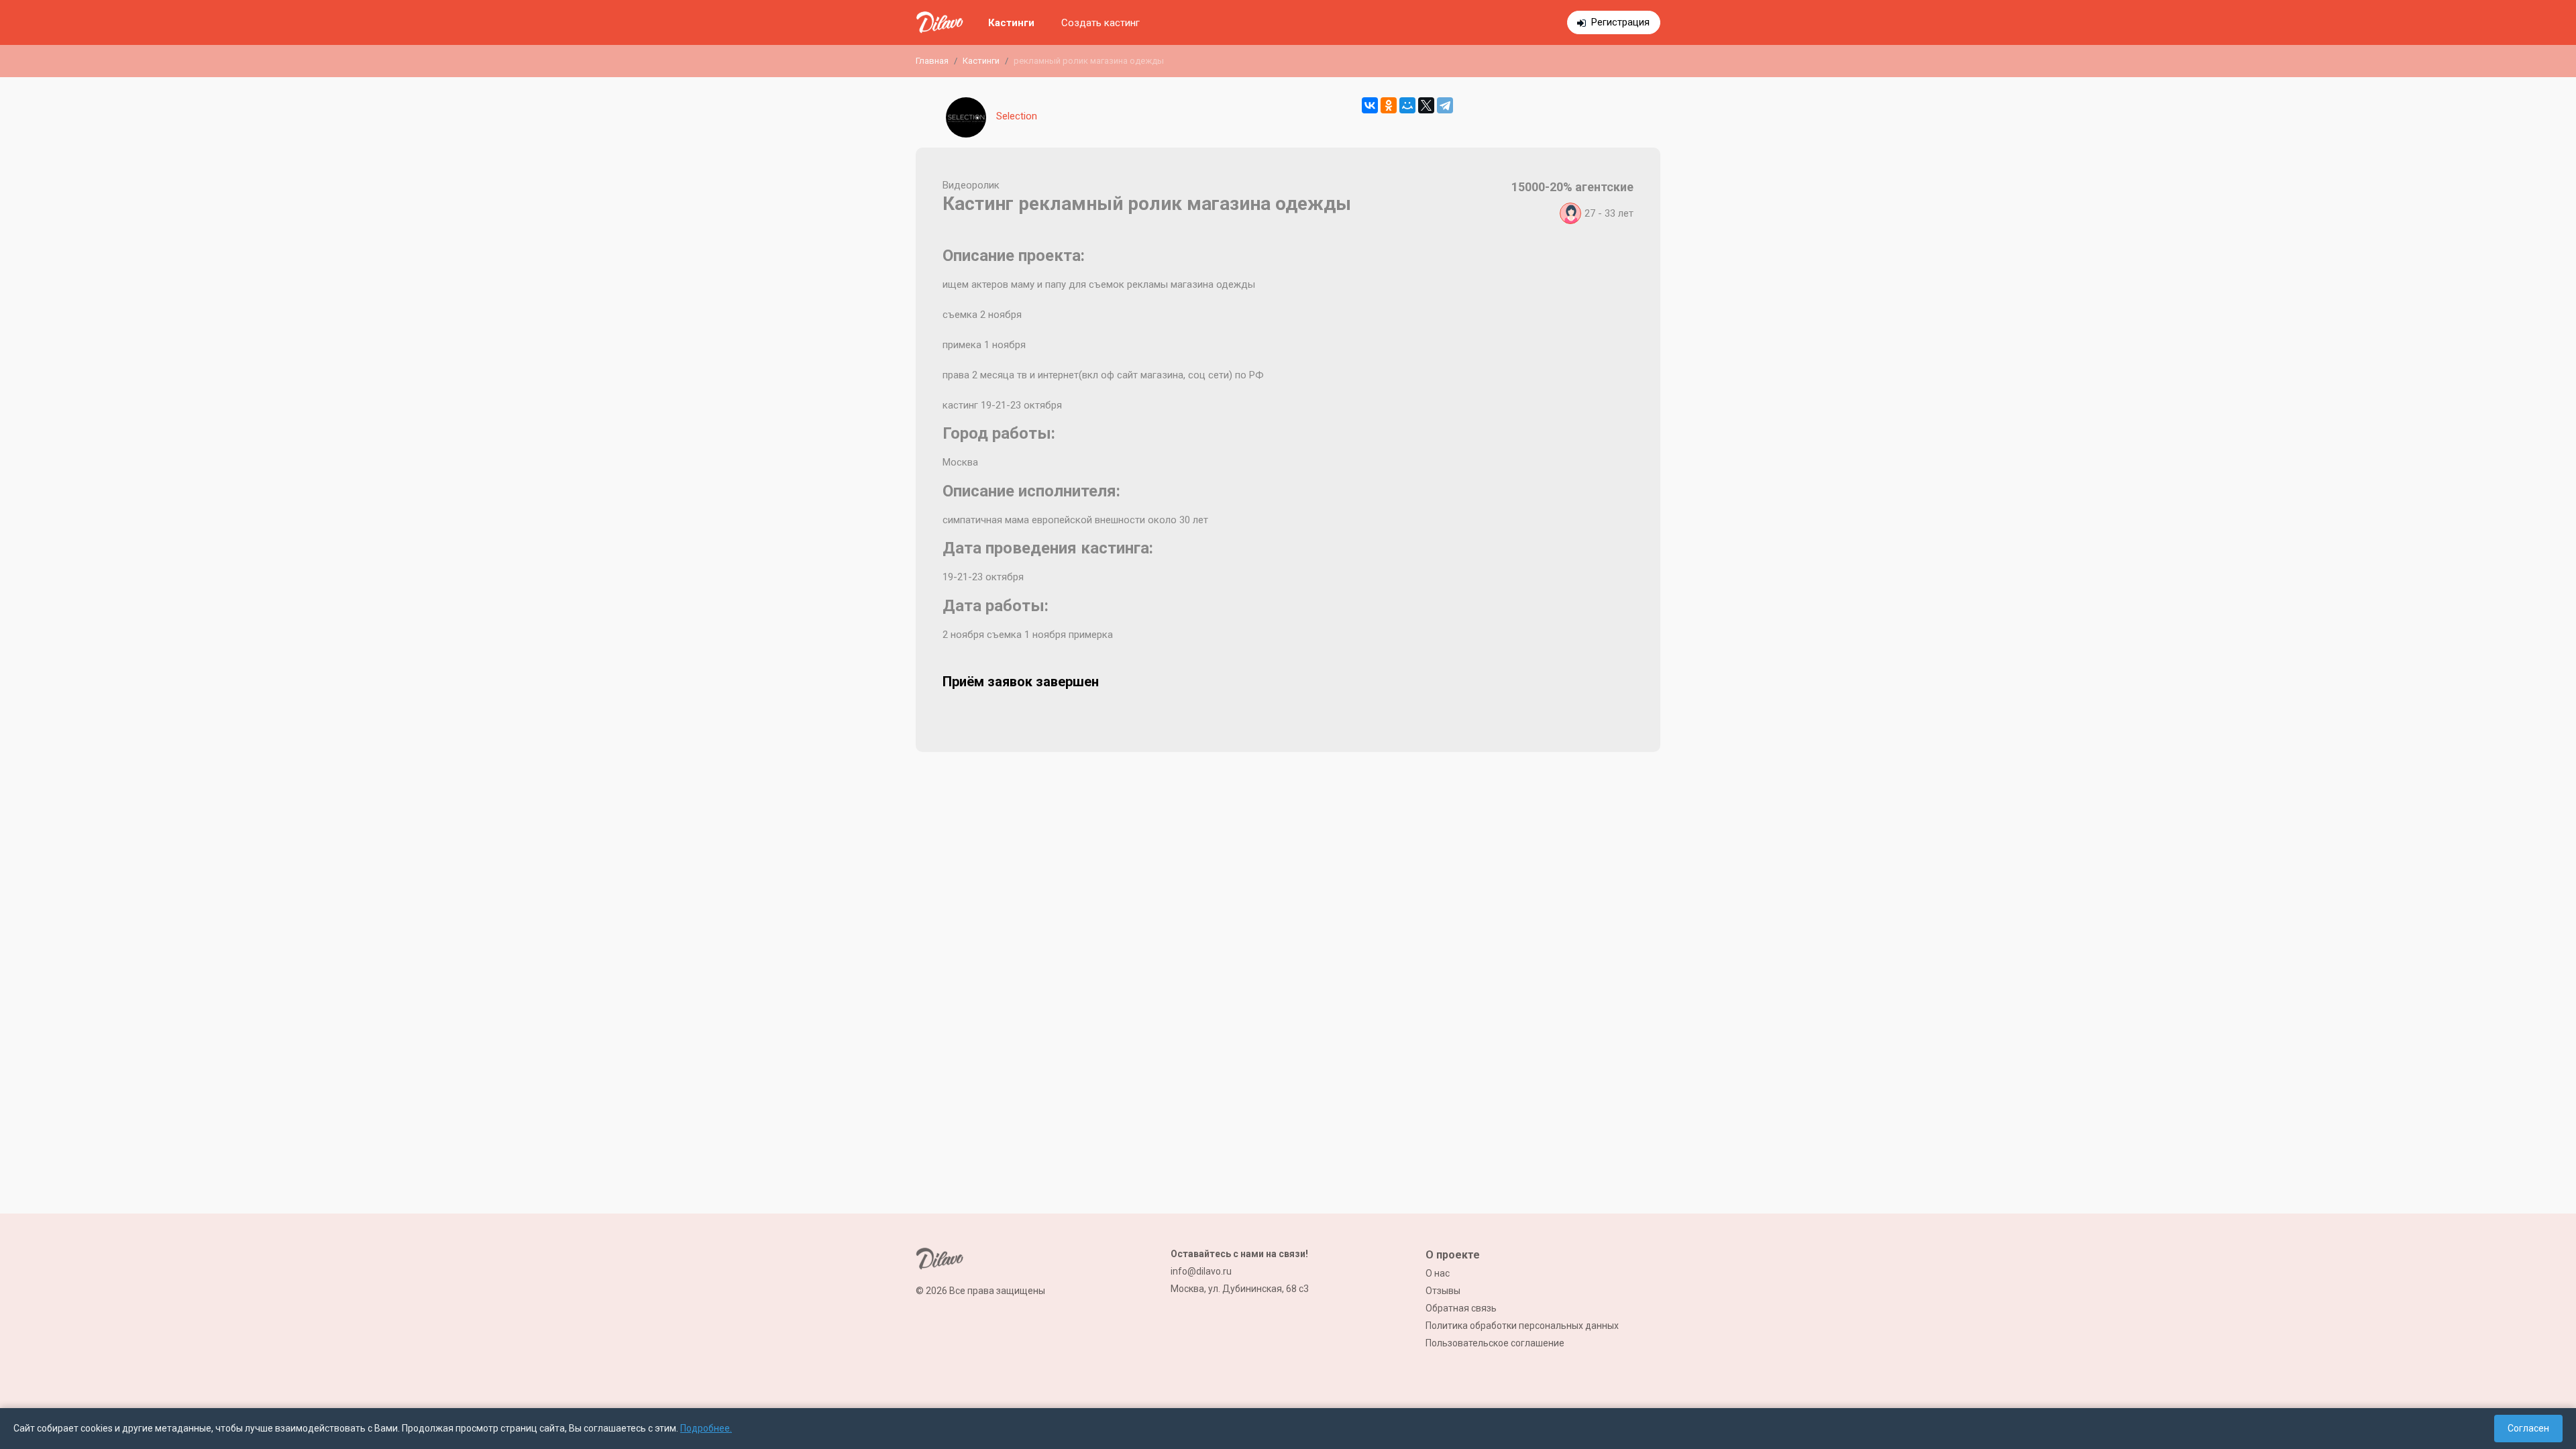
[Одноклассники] (1389, 105)
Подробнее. (706, 1428)
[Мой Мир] (1407, 105)
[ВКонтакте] (1370, 105)
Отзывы (1443, 1291)
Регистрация (1620, 22)
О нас (1438, 1273)
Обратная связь (1461, 1308)
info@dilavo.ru (1201, 1271)
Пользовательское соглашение (1495, 1343)
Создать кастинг (1101, 23)
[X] (1426, 105)
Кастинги (1011, 23)
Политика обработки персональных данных (1522, 1326)
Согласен (2528, 1428)
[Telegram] (1445, 105)
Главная (932, 61)
